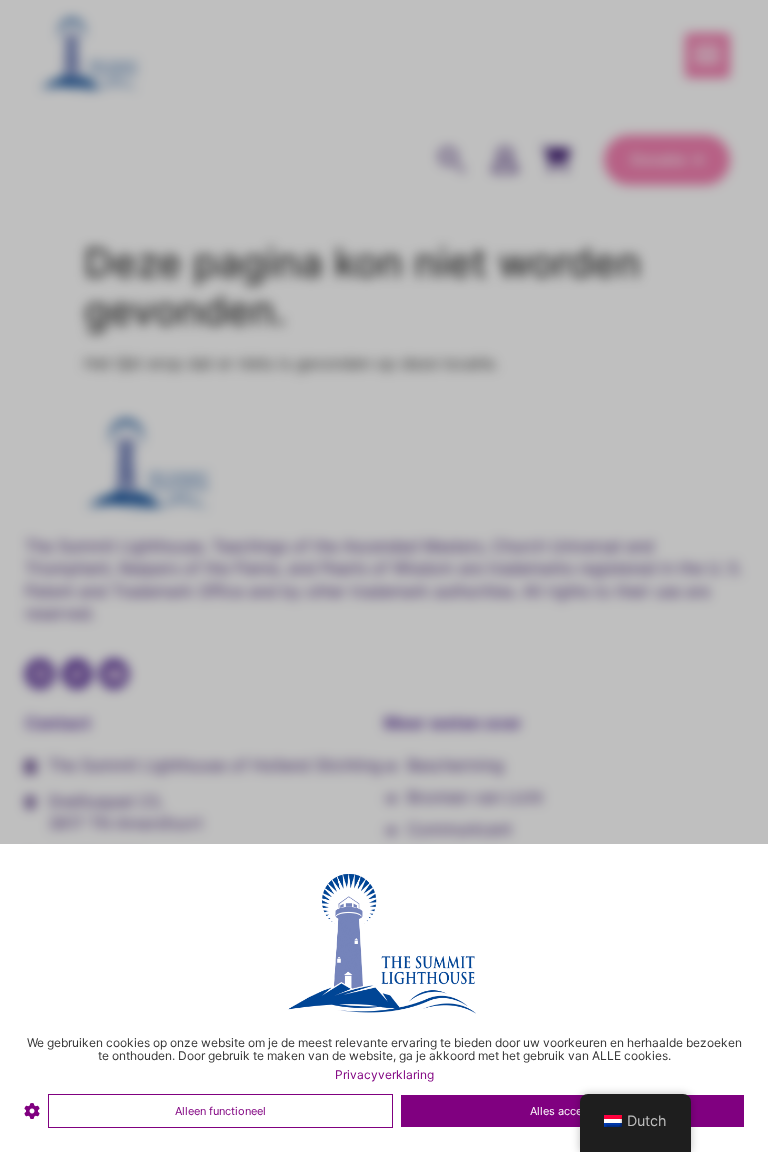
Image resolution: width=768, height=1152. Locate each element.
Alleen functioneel (220, 1111)
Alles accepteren (572, 1111)
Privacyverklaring (384, 1074)
